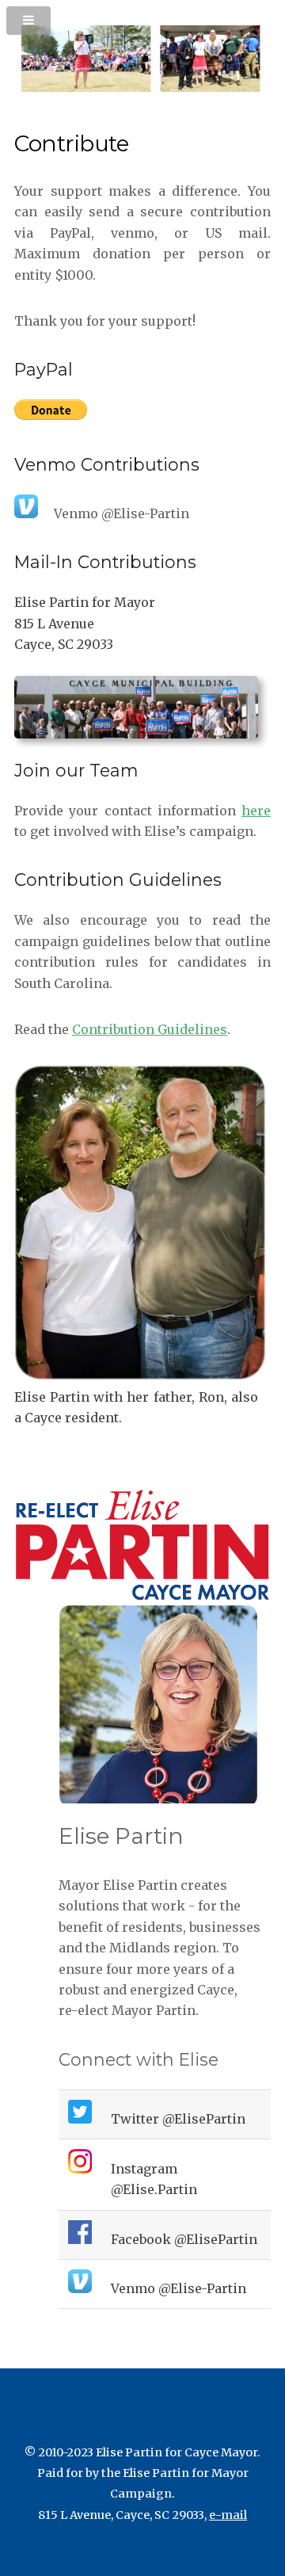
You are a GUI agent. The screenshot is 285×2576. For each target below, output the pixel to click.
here (256, 811)
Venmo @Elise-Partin (179, 2288)
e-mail (228, 2515)
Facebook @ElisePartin (184, 2239)
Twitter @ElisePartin (178, 2119)
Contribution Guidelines (150, 1029)
